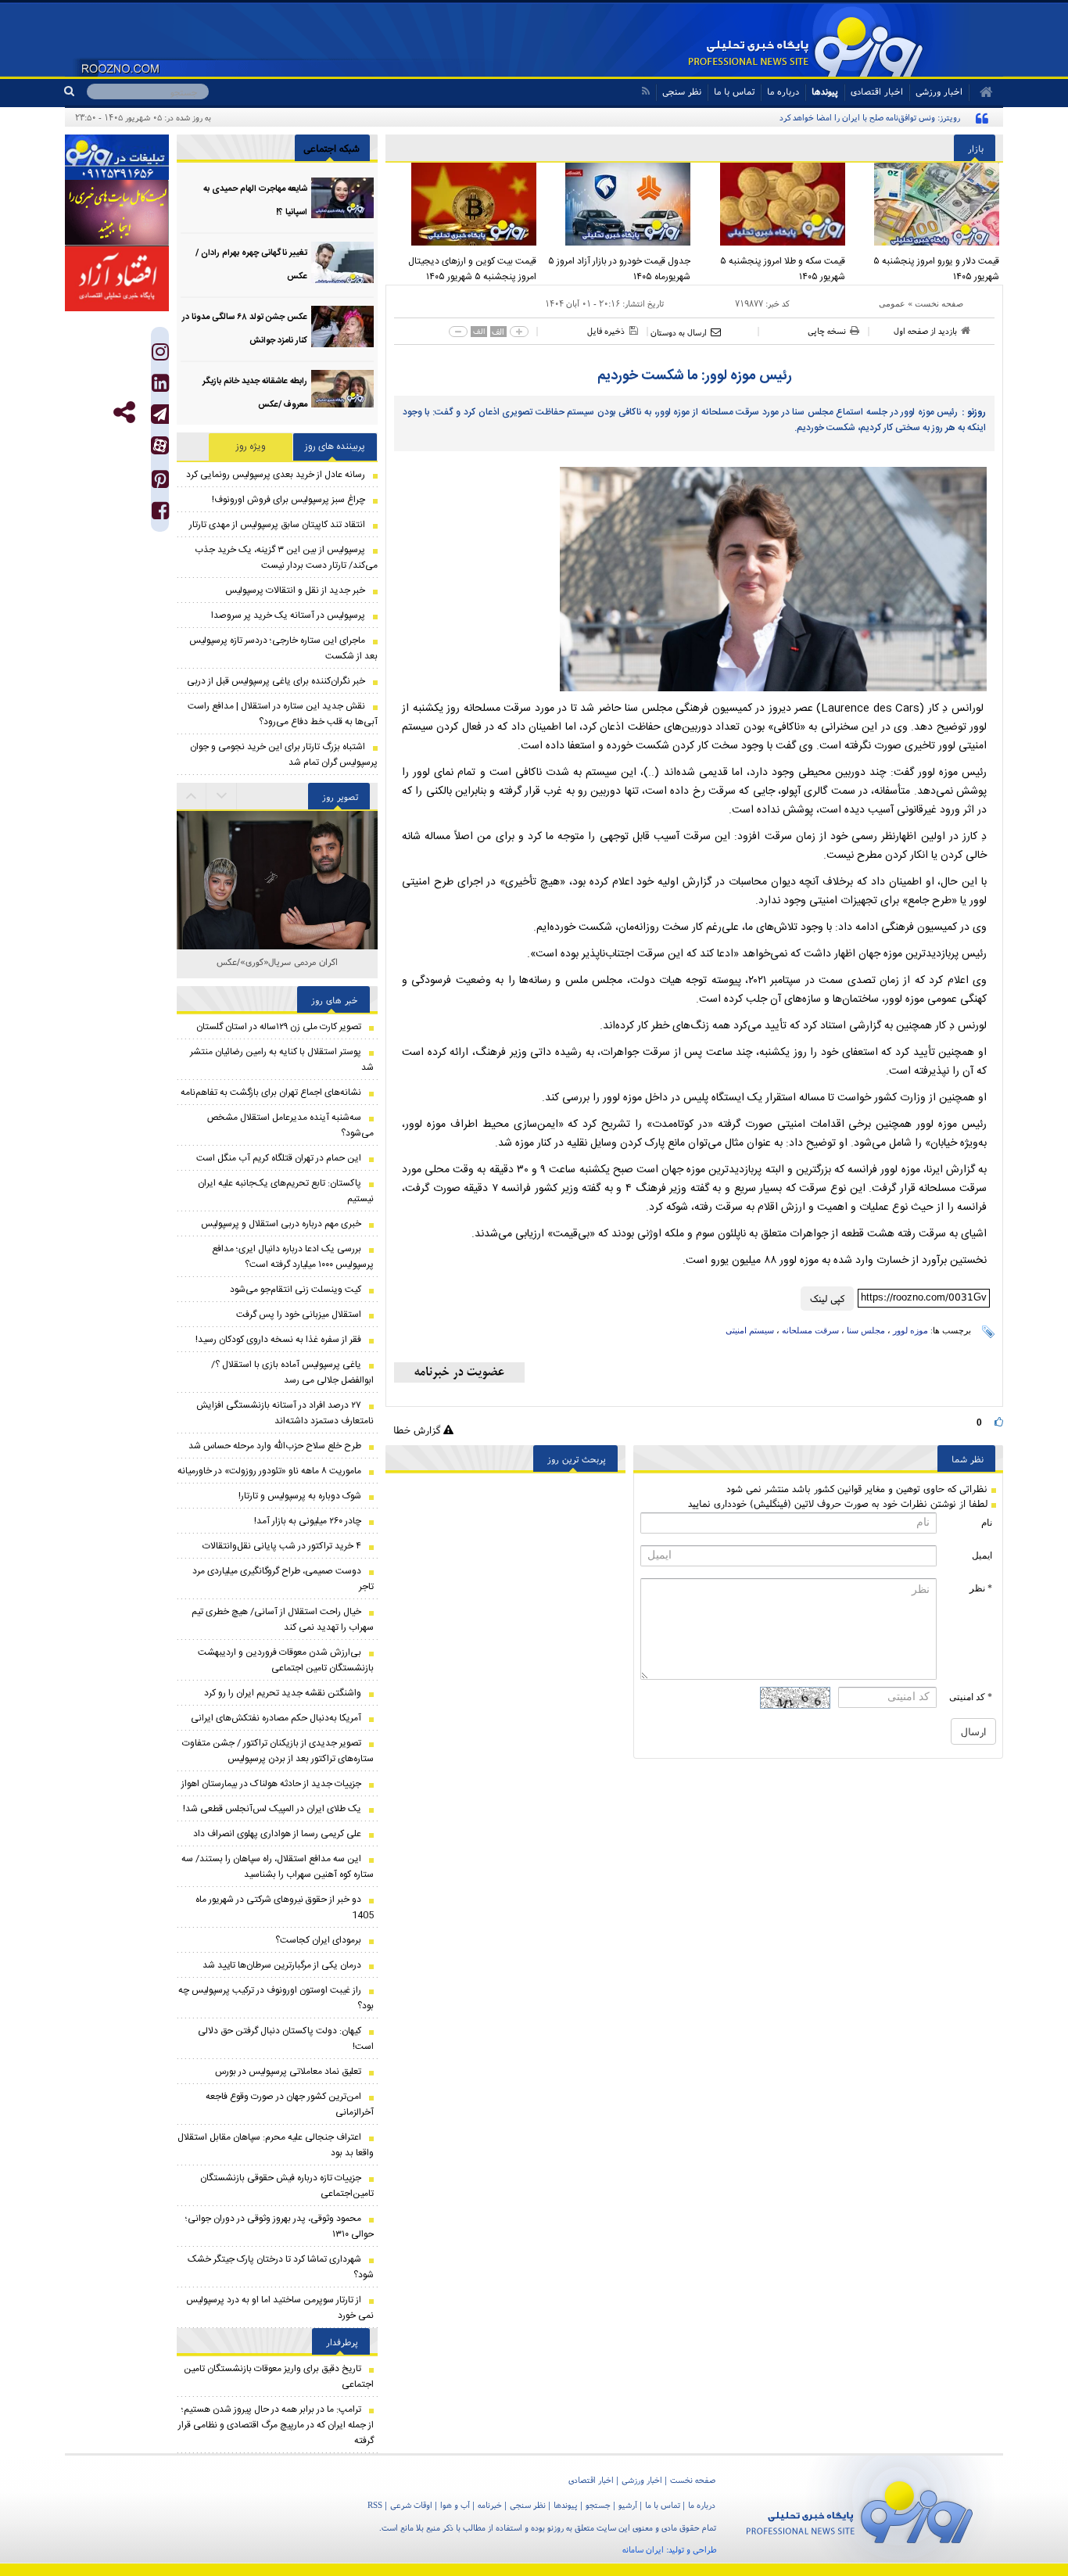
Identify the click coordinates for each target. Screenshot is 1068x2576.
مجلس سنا (866, 1330)
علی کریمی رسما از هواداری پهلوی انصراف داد (277, 1834)
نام (987, 1523)
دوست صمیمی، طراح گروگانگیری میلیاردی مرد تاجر (283, 1579)
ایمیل (982, 1555)
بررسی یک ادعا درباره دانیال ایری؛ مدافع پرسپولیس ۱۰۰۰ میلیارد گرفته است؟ (293, 1257)
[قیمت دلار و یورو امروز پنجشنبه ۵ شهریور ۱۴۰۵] (926, 204)
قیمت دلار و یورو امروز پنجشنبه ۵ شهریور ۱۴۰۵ (936, 269)
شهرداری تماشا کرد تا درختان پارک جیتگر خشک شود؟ (281, 2267)
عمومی (892, 303)
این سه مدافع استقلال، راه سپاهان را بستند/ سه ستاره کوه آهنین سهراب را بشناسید (278, 1867)
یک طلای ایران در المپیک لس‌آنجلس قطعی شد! (272, 1809)
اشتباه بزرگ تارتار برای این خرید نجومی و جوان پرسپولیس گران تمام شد (284, 755)
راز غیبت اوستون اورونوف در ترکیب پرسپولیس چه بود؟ (276, 1998)
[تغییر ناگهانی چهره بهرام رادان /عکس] (342, 262)
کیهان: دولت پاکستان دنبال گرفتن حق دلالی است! (286, 2039)
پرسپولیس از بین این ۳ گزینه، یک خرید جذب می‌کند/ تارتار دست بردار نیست (286, 558)
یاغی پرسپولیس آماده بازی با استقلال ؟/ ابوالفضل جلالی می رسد (292, 1372)
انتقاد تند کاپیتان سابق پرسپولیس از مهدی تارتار (277, 525)
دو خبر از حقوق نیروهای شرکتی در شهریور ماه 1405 (285, 1907)
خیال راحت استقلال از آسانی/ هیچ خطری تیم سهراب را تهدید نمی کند (283, 1620)
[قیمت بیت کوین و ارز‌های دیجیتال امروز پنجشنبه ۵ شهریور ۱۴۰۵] (463, 204)
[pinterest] (160, 483)
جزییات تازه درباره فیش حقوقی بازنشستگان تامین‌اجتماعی (287, 2186)
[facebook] (160, 514)
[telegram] (160, 414)
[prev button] (222, 796)
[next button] (192, 796)
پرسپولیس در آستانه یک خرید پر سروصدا (288, 615)
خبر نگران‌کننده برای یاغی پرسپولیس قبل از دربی (276, 681)
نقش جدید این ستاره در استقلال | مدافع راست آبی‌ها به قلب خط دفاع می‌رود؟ (283, 714)
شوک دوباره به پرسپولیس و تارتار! (300, 1496)
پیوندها (825, 91)
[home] (981, 92)
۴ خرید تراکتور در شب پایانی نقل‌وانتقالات (282, 1546)
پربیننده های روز (335, 447)
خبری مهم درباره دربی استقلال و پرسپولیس (281, 1224)
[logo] (860, 2509)
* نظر (981, 1588)
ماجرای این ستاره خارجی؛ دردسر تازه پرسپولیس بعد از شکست (283, 648)
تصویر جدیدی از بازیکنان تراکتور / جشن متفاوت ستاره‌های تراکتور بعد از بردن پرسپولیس (278, 1751)
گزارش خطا (418, 1430)
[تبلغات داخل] (117, 157)
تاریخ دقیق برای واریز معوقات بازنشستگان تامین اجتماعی (279, 2377)
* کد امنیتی (971, 1697)
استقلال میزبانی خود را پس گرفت (299, 1315)
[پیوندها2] (117, 213)
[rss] (645, 91)
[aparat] (160, 445)
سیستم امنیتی (750, 1330)
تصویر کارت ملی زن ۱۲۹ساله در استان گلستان (279, 1027)
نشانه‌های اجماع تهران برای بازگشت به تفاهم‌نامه (271, 1092)
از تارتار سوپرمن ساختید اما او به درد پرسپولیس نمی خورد (280, 2308)
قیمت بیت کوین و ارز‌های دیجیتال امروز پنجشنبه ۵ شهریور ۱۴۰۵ (472, 269)
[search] (75, 91)
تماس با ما (734, 91)
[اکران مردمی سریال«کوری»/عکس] (277, 843)
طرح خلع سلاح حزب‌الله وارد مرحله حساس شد (275, 1446)
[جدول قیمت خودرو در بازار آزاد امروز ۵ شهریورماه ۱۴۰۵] (618, 204)
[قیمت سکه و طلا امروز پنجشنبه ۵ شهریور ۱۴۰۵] (772, 204)
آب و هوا (455, 2505)
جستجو (598, 2505)
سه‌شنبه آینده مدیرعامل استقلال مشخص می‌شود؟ (290, 1125)
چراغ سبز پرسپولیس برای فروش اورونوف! (289, 500)
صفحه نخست (939, 303)
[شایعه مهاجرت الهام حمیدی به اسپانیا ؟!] (342, 198)
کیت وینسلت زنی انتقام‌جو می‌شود (296, 1290)
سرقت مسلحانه (810, 1330)
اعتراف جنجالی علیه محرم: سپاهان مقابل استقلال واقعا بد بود (276, 2145)
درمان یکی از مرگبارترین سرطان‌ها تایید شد (282, 1965)
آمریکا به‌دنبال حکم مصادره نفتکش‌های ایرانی (276, 1718)
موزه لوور (910, 1330)
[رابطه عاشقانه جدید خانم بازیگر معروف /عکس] (342, 391)
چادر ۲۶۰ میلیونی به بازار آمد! (308, 1521)
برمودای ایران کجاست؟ (318, 1940)
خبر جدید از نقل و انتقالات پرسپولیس (295, 590)
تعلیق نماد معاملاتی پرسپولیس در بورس (288, 2072)
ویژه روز (251, 447)
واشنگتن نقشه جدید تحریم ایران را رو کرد (283, 1693)
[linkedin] (160, 387)
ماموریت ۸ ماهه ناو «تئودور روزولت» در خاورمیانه (269, 1471)
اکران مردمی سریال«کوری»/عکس (277, 962)
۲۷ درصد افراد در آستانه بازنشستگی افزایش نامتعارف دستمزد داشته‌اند (285, 1413)
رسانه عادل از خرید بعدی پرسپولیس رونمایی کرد (276, 475)
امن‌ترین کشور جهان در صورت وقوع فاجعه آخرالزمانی (290, 2104)
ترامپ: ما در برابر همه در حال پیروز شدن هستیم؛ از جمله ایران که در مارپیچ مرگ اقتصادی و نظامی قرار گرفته (276, 2425)
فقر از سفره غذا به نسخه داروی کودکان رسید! (278, 1340)
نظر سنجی (682, 91)
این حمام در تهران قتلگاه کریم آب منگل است (279, 1158)
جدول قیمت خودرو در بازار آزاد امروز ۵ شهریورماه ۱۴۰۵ (619, 269)
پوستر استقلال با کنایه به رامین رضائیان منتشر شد (282, 1060)
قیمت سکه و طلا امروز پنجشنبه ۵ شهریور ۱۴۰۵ (783, 269)
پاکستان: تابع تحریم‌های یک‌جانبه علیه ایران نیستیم (286, 1191)
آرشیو (628, 2505)
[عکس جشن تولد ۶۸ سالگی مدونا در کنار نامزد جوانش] (342, 326)
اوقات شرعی (411, 2505)
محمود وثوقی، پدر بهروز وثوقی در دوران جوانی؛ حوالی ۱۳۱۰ (280, 2226)
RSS (375, 2505)
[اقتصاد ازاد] (117, 278)
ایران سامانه (643, 2549)
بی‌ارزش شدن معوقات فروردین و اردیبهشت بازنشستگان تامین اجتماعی (286, 1660)
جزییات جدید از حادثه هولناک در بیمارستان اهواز (271, 1784)
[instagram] (160, 355)
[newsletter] (459, 1372)
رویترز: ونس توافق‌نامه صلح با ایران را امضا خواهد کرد (870, 117)
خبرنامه (490, 2505)
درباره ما (783, 91)
